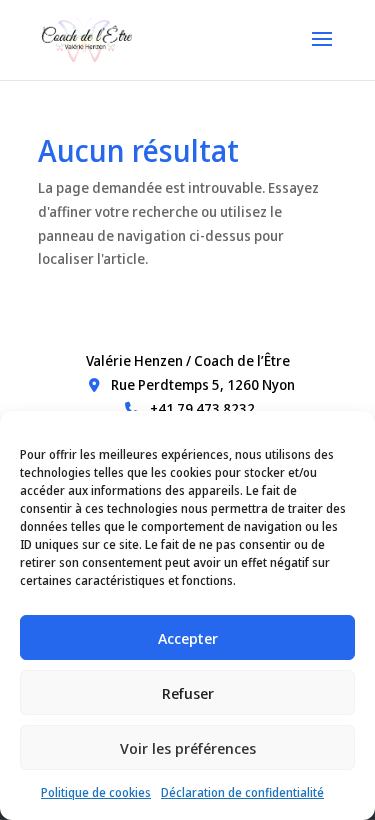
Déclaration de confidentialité (242, 792)
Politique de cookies (96, 792)
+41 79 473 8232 (201, 408)
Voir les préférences (188, 748)
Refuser (188, 693)
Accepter (188, 638)
